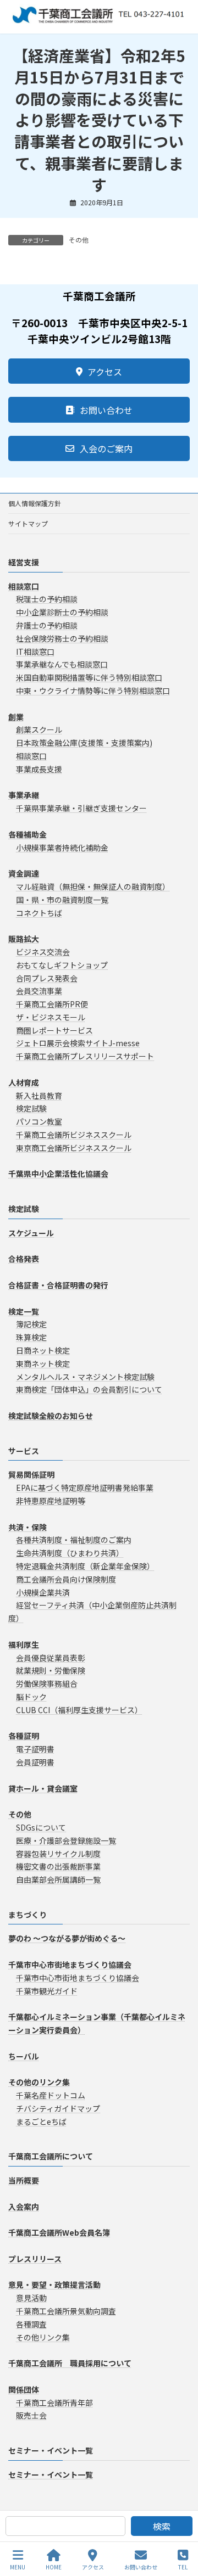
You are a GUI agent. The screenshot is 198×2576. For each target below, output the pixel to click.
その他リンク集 (43, 2337)
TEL (183, 2567)
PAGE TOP (180, 2526)
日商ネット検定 (43, 1350)
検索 (162, 2526)
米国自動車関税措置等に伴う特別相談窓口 (89, 678)
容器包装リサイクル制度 (58, 1854)
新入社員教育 (39, 1096)
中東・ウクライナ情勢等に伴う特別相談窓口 (93, 691)
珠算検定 (31, 1338)
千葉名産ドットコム (51, 2095)
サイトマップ (28, 523)
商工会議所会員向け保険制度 (66, 1579)
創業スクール (39, 730)
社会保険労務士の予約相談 (62, 638)
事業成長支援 (39, 769)
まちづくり (28, 1915)
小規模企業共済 (43, 1592)
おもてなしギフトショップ (62, 965)
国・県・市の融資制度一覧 (62, 900)
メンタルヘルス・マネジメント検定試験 (85, 1377)
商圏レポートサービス (54, 1030)
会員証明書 (35, 1762)
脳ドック (31, 1697)
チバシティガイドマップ (58, 2108)
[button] (99, 371)
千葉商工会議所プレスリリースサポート (85, 1057)
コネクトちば (39, 913)
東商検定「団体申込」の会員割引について (89, 1390)
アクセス (93, 2567)
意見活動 (31, 2298)
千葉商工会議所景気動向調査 (66, 2311)
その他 (79, 240)
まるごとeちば (41, 2122)
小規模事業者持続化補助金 (62, 848)
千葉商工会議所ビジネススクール (74, 1135)
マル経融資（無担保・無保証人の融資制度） (93, 886)
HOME (54, 2567)
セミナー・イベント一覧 (51, 2451)
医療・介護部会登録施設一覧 (66, 1840)
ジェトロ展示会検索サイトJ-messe (78, 1043)
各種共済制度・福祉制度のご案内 (74, 1540)
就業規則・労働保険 (51, 1671)
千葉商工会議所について (51, 2157)
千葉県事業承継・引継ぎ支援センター (81, 809)
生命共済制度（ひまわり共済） (70, 1553)
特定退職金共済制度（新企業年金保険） (85, 1566)
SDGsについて (41, 1827)
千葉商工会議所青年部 (54, 2403)
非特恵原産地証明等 (51, 1501)
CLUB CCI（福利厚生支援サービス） (79, 1710)
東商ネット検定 (43, 1363)
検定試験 (31, 1109)
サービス (24, 1451)
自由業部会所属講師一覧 (58, 1880)
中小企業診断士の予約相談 (62, 613)
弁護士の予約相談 (47, 625)
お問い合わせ (141, 2567)
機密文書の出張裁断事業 (58, 1867)
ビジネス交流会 (43, 952)
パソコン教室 (39, 1122)
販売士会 (31, 2416)
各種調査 (31, 2324)
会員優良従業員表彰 (51, 1658)
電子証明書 (35, 1749)
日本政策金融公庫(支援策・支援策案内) (84, 743)
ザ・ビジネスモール (51, 1017)
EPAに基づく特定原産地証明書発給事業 (85, 1488)
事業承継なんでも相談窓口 (62, 665)
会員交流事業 (39, 991)
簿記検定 (31, 1325)
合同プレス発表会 (47, 978)
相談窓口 (31, 756)
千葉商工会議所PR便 (52, 1004)
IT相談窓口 (35, 652)
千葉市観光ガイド (47, 1991)
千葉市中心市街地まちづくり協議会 (78, 1978)
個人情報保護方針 (35, 503)
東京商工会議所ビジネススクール (74, 1148)
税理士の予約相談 (47, 599)
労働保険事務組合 (47, 1684)
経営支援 (24, 562)
